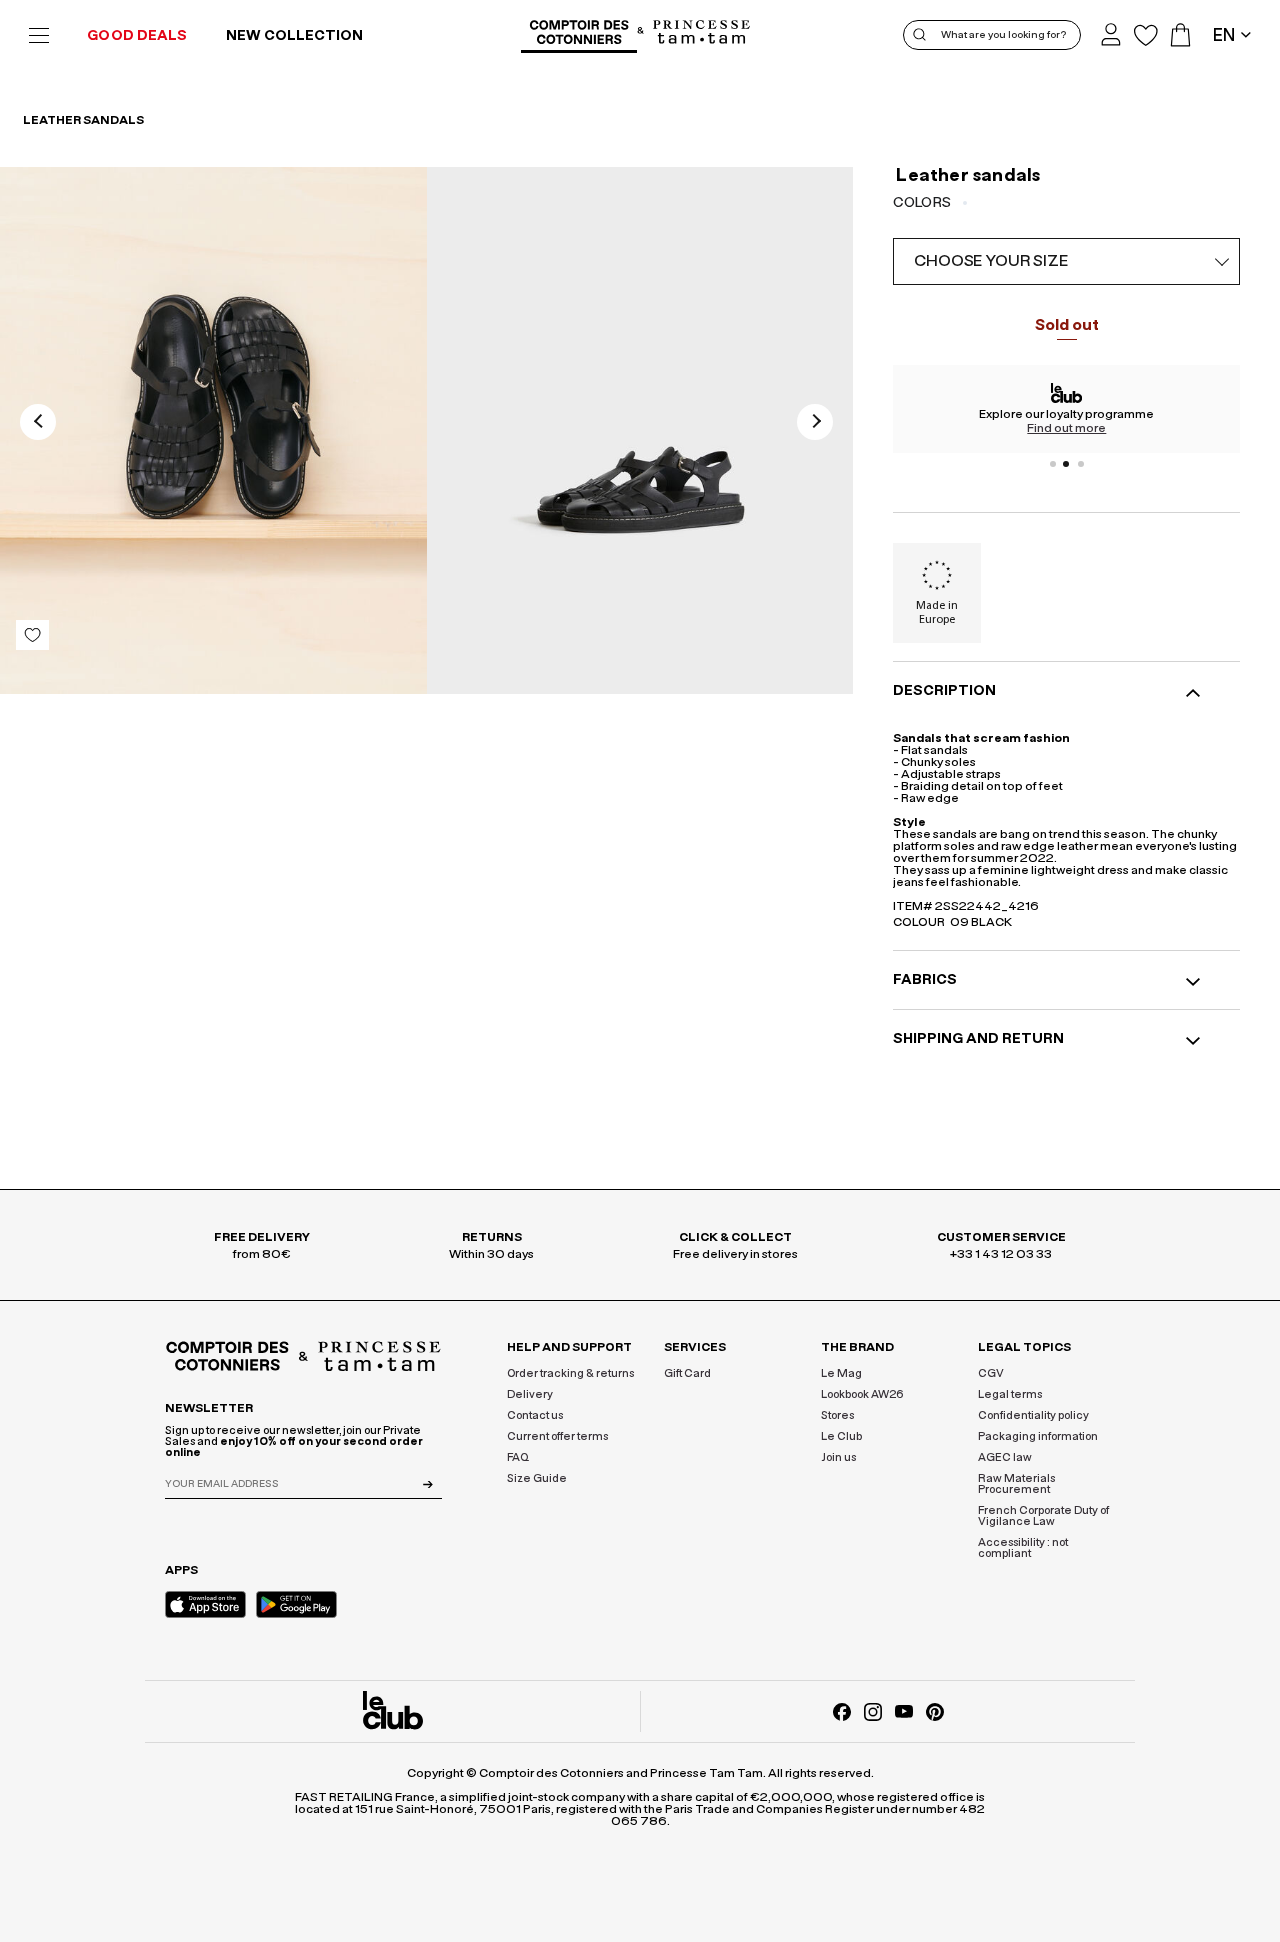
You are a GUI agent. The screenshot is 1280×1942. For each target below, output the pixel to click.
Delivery (530, 1394)
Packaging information (1038, 1436)
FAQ (518, 1457)
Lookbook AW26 (862, 1394)
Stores (837, 1415)
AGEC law (1005, 1457)
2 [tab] (1067, 464)
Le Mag (841, 1373)
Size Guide (537, 1478)
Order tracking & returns (570, 1373)
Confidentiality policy (1033, 1415)
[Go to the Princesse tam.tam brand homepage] (702, 33)
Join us (838, 1457)
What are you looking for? (1003, 35)
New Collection (294, 36)
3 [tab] (1081, 464)
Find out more (1066, 428)
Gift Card (687, 1373)
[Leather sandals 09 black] (213, 430)
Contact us (535, 1415)
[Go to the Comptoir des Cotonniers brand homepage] (579, 35)
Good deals (137, 36)
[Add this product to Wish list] (32, 635)
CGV (991, 1373)
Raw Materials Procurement (1016, 1484)
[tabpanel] (1066, 409)
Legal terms (1010, 1394)
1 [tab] (1053, 464)
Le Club (841, 1436)
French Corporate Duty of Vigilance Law (1043, 1516)
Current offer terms (557, 1436)
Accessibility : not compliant (1023, 1548)
